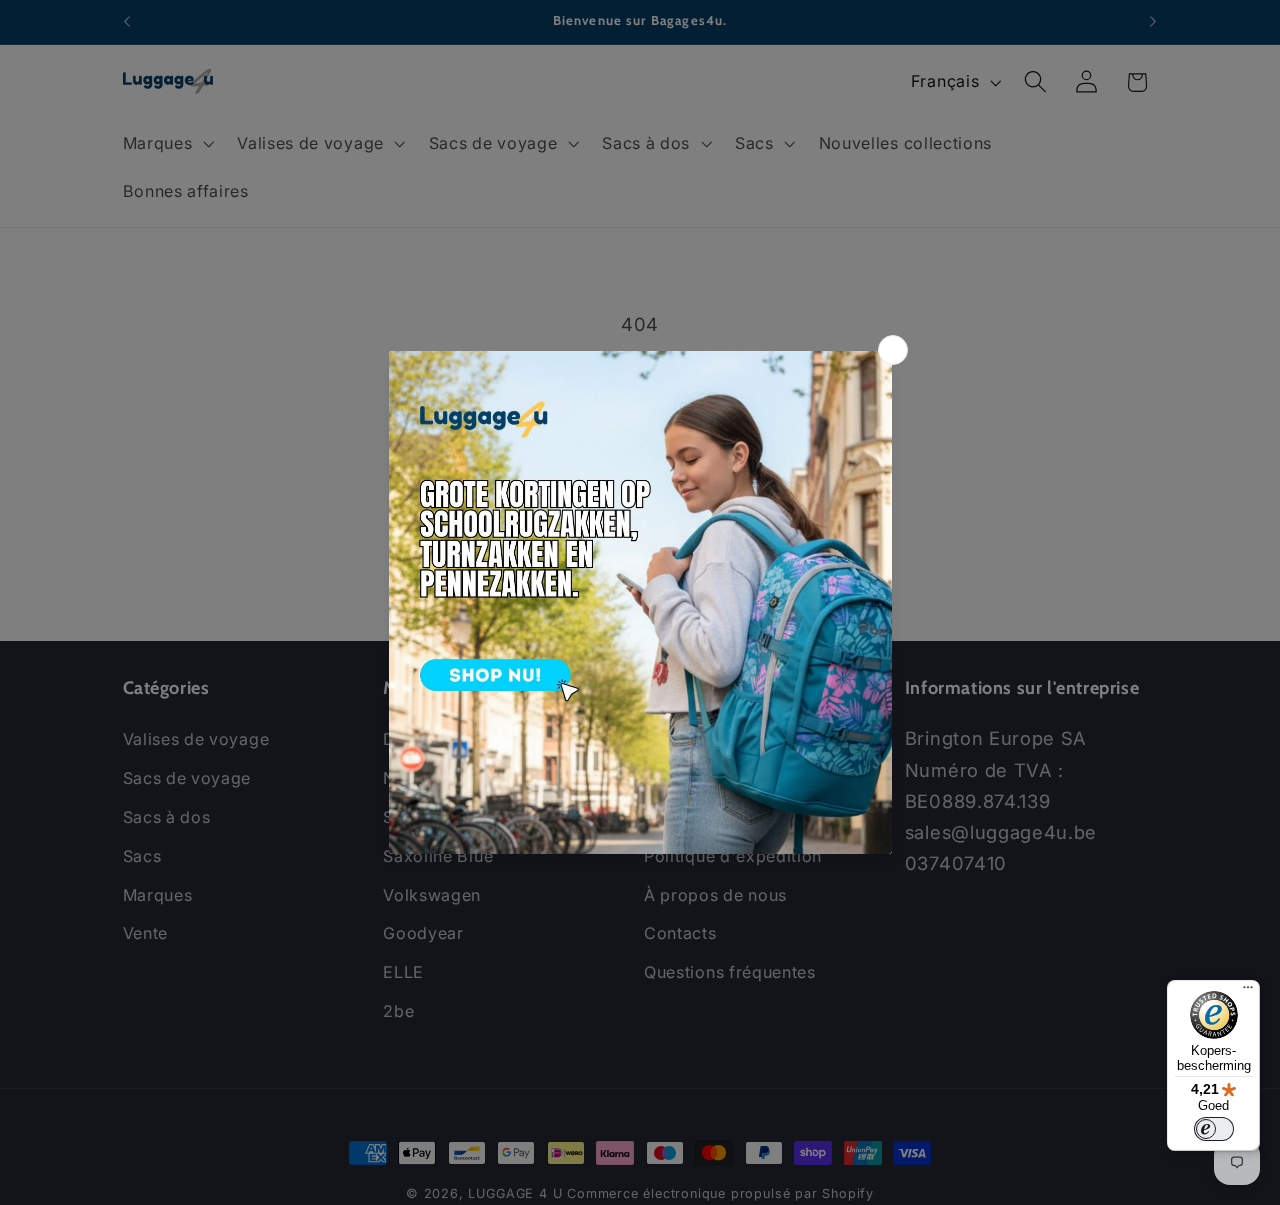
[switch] (1214, 1129)
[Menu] (1248, 992)
